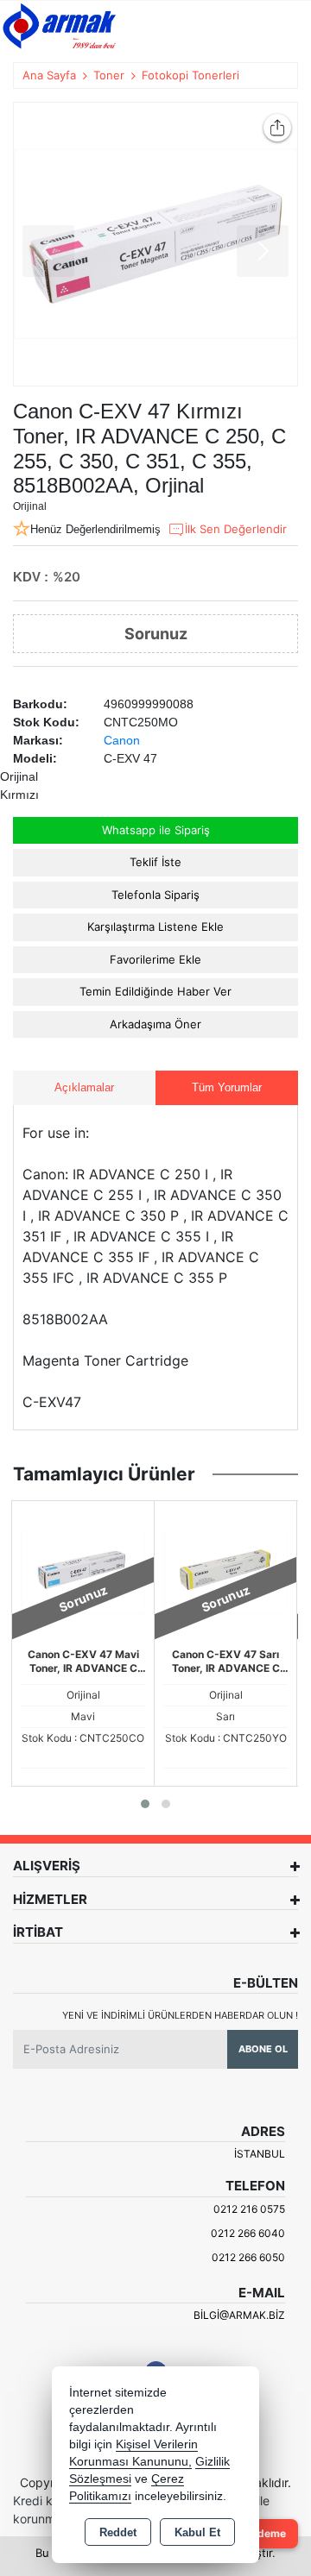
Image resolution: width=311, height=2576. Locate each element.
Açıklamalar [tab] (84, 1087)
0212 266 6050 (248, 2257)
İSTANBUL (260, 2154)
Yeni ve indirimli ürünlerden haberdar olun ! (180, 2015)
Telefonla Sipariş (155, 895)
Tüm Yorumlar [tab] (227, 1087)
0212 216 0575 (249, 2209)
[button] (145, 1804)
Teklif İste (155, 862)
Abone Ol (263, 2049)
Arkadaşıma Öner (155, 1024)
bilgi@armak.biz (239, 2315)
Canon (122, 740)
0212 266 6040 (248, 2233)
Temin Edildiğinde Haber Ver (155, 991)
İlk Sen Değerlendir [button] (236, 529)
